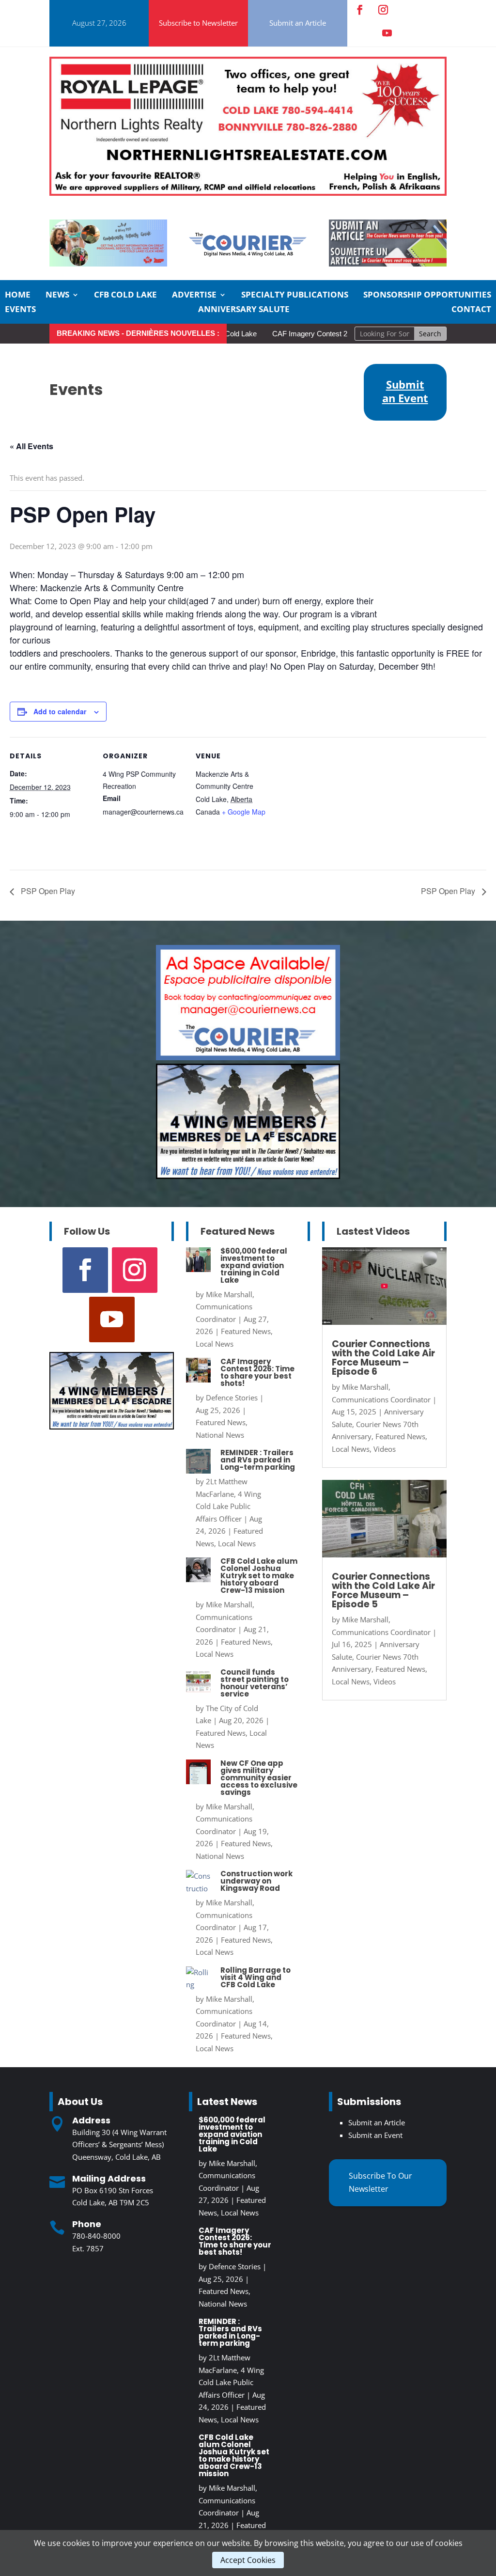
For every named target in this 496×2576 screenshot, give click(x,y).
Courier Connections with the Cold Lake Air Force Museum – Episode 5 (383, 1590)
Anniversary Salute (244, 310)
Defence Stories (232, 1398)
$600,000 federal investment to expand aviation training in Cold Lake (254, 1265)
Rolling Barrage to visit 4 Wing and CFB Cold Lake (256, 1977)
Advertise (194, 296)
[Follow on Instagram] (383, 10)
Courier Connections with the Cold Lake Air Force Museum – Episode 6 (383, 1358)
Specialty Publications (295, 296)
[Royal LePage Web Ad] (248, 193)
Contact (471, 310)
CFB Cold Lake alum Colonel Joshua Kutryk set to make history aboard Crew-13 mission (259, 1576)
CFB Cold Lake (125, 296)
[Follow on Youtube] (387, 33)
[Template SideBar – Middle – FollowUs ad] (248, 1057)
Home (18, 296)
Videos (385, 1449)
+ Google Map (244, 812)
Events (20, 310)
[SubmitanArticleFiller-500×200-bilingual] (388, 264)
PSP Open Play (47, 891)
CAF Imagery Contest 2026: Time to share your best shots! (327, 334)
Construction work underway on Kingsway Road (256, 1881)
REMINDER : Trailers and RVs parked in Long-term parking (258, 1460)
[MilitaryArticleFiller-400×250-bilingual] (248, 1176)
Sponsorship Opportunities (427, 296)
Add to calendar (60, 711)
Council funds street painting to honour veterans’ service (255, 1683)
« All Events (31, 446)
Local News (215, 1344)
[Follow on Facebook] (360, 10)
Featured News (246, 1331)
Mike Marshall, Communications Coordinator (225, 1307)
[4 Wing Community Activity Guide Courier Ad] (108, 264)
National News (220, 1435)
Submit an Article (298, 23)
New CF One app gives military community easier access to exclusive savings (259, 1778)
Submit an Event (375, 2135)
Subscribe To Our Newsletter (380, 2182)
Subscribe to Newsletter (198, 23)
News (57, 296)
